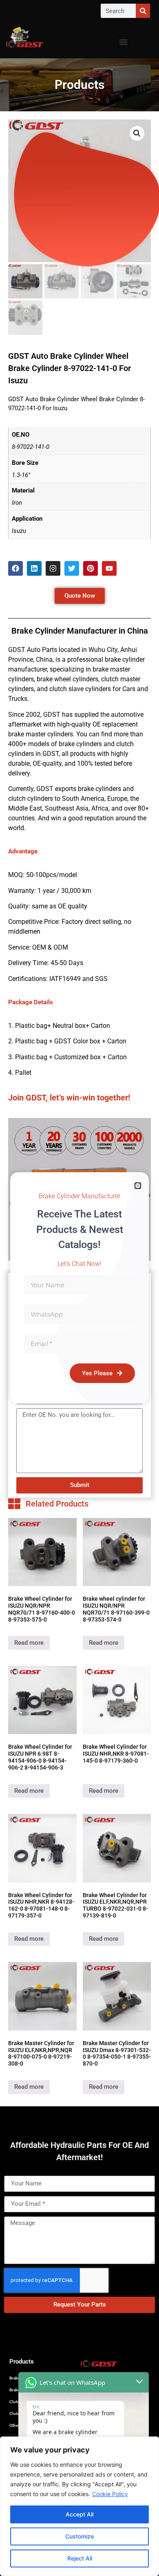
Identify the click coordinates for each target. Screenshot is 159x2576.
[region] (79, 2506)
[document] (79, 1288)
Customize (79, 2536)
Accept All (79, 2514)
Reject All (80, 2558)
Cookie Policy (110, 2494)
